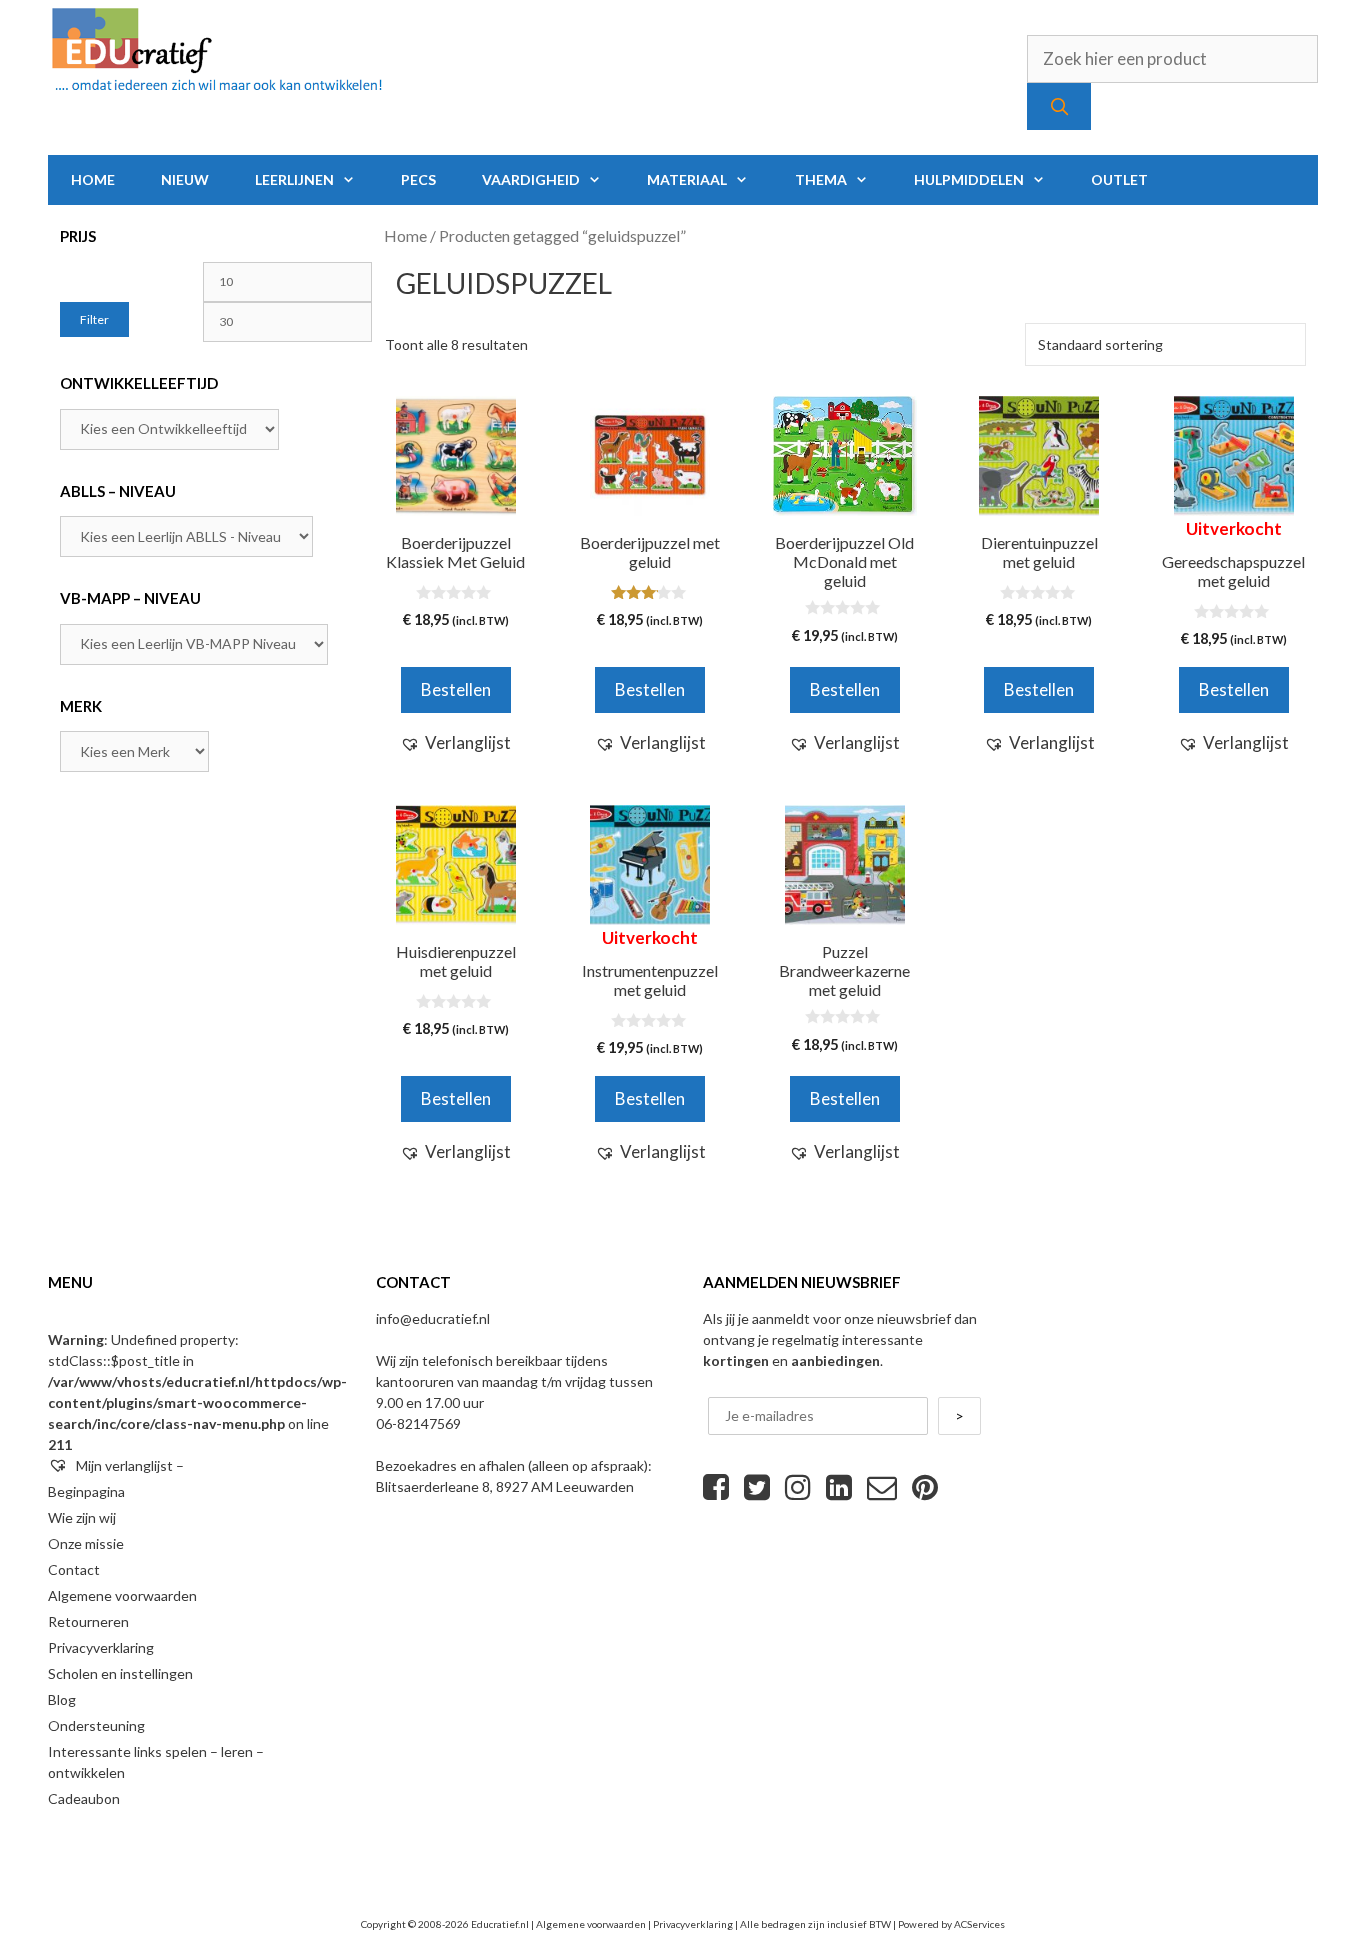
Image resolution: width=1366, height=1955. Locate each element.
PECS (418, 179)
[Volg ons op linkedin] (839, 1487)
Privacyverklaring (101, 1647)
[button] (455, 743)
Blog (62, 1699)
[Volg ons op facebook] (716, 1487)
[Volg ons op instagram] (798, 1487)
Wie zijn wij (82, 1517)
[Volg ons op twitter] (757, 1487)
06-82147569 (418, 1423)
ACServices (979, 1924)
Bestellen (1234, 689)
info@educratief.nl (433, 1318)
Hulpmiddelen (969, 179)
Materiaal (687, 179)
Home (93, 179)
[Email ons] (882, 1487)
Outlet (1119, 179)
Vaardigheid (531, 179)
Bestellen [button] (456, 689)
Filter (94, 319)
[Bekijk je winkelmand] (1289, 180)
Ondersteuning (96, 1725)
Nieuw (185, 179)
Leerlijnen (294, 179)
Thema (821, 179)
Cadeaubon (84, 1798)
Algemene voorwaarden (122, 1595)
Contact (74, 1569)
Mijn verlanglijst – (128, 1465)
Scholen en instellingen (120, 1673)
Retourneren (88, 1621)
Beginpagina (86, 1491)
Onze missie (86, 1543)
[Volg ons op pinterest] (925, 1487)
